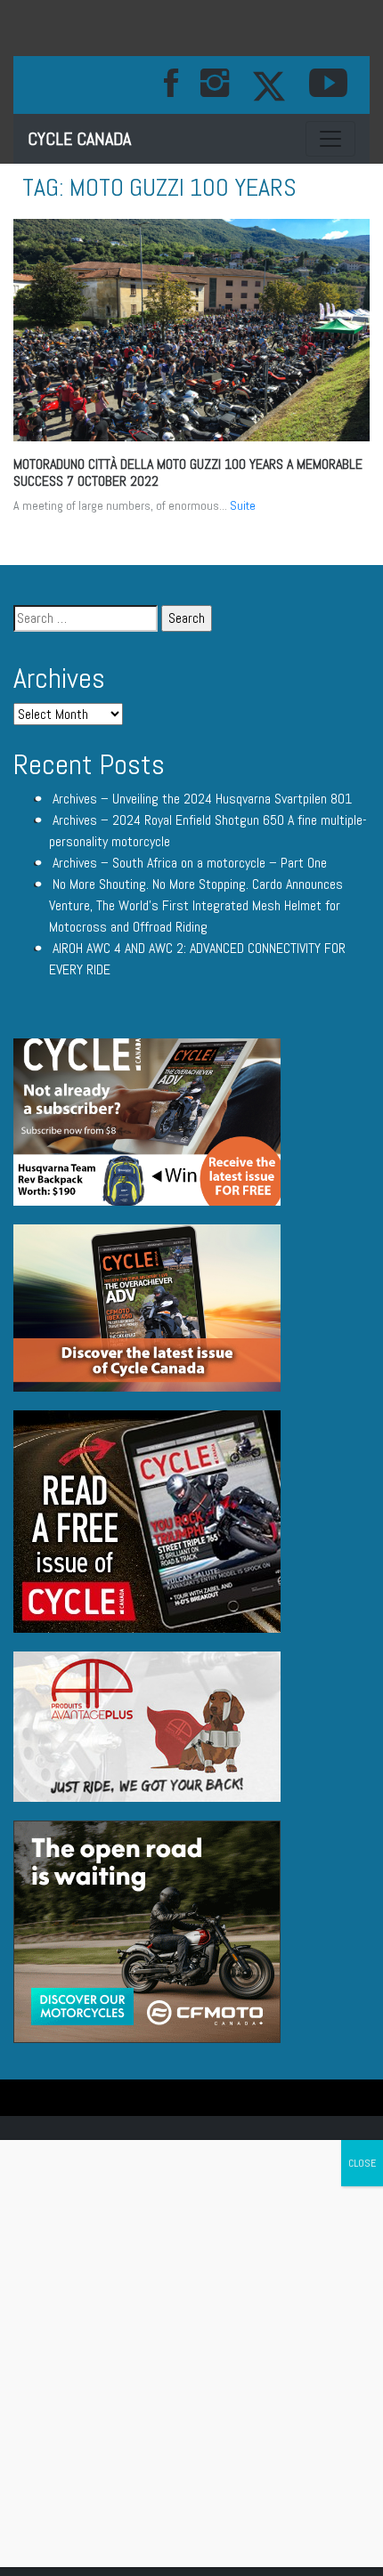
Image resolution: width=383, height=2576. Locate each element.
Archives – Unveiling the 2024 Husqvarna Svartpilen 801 (202, 799)
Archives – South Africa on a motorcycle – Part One (190, 863)
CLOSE (362, 2163)
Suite (243, 505)
